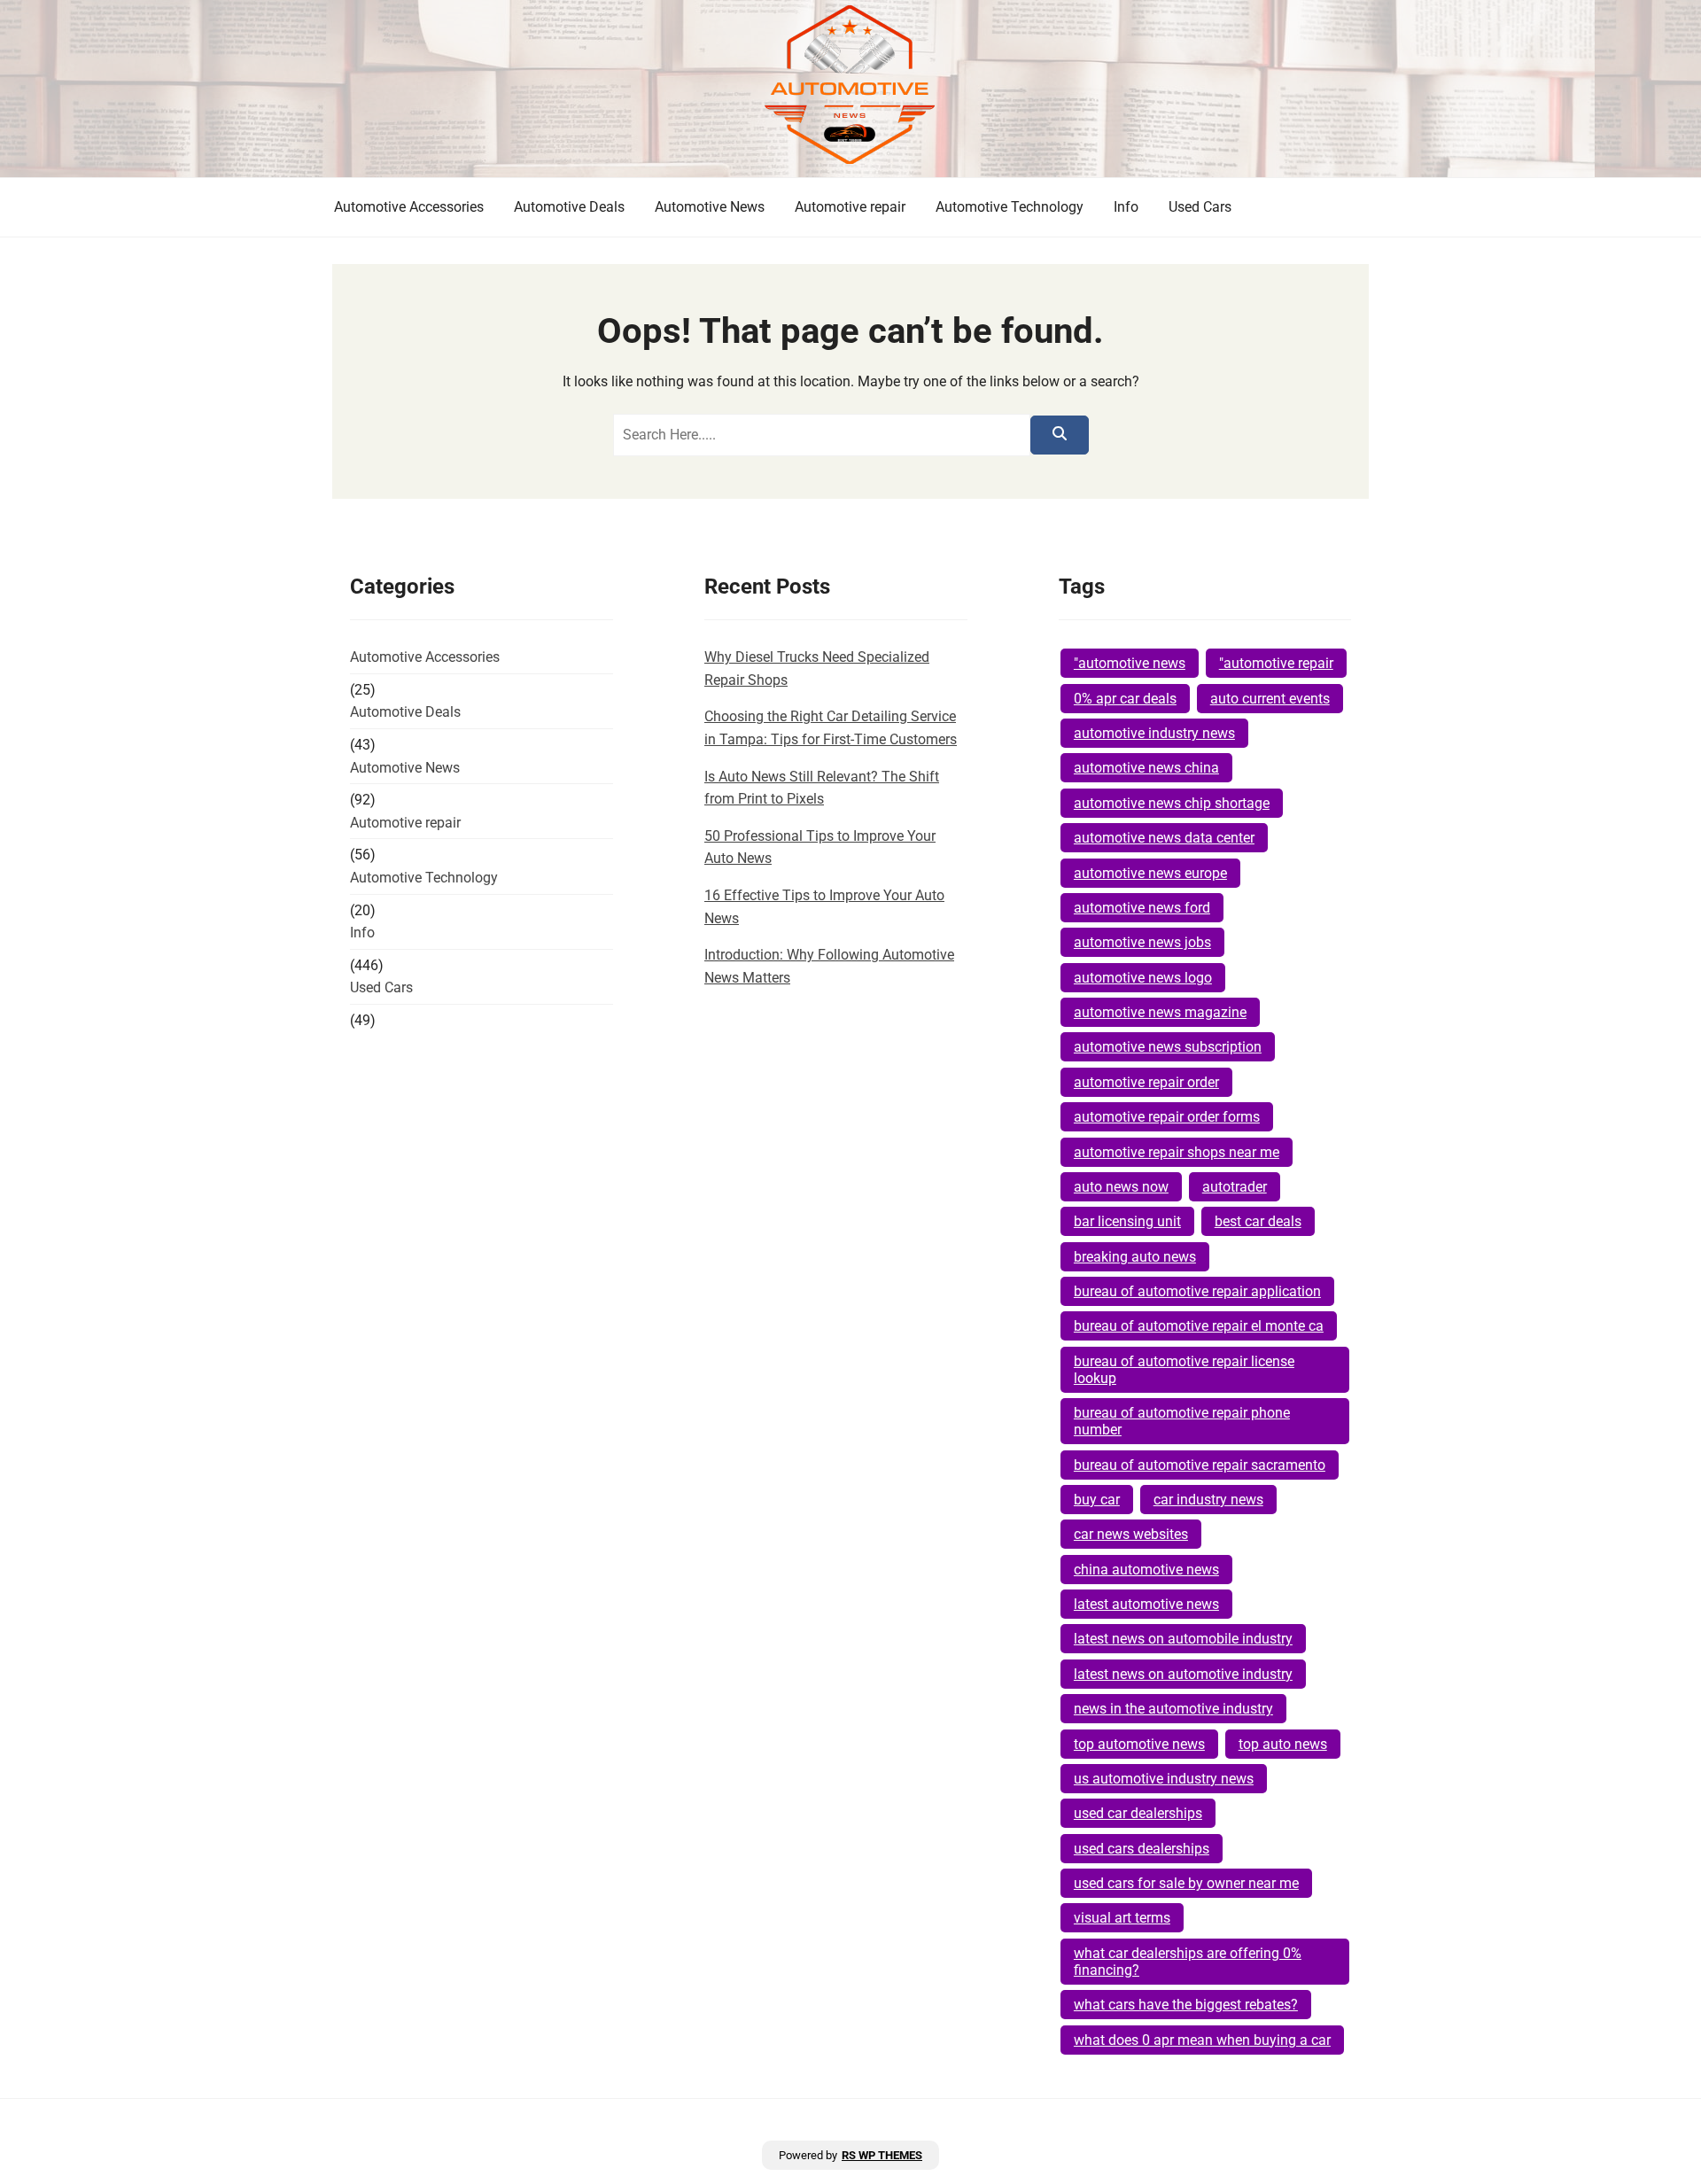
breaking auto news (1135, 1257)
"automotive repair (1276, 663)
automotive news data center (1164, 838)
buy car (1097, 1500)
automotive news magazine (1160, 1012)
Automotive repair (850, 207)
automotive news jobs (1142, 942)
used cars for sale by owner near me (1186, 1883)
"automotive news (1130, 663)
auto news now (1121, 1187)
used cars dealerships (1142, 1849)
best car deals (1258, 1221)
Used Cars (1200, 207)
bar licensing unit (1127, 1221)
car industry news (1208, 1500)
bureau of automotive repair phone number (1182, 1421)
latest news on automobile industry (1183, 1639)
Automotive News (710, 207)
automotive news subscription (1168, 1047)
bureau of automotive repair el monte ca (1199, 1326)
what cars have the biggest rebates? (1186, 2005)
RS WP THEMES (882, 2155)
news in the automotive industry (1173, 1709)
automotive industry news (1154, 733)
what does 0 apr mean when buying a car (1202, 2040)
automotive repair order (1146, 1082)
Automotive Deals (569, 207)
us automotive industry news (1164, 1779)
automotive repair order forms (1167, 1117)
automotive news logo (1143, 978)
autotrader (1235, 1187)
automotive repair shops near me (1177, 1152)
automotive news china (1146, 768)
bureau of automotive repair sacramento (1200, 1465)
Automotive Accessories (409, 207)
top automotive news (1139, 1744)
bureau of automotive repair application (1197, 1291)
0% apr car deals (1125, 699)
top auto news (1283, 1744)
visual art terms (1122, 1918)
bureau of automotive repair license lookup (1184, 1370)
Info (1126, 207)
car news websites (1131, 1534)
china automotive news (1146, 1570)
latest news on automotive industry (1183, 1674)
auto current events (1270, 699)
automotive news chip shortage (1172, 803)
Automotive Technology (1010, 207)
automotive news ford (1142, 908)
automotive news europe (1150, 873)
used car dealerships (1138, 1813)
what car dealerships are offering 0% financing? (1188, 1962)
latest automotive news (1146, 1604)
